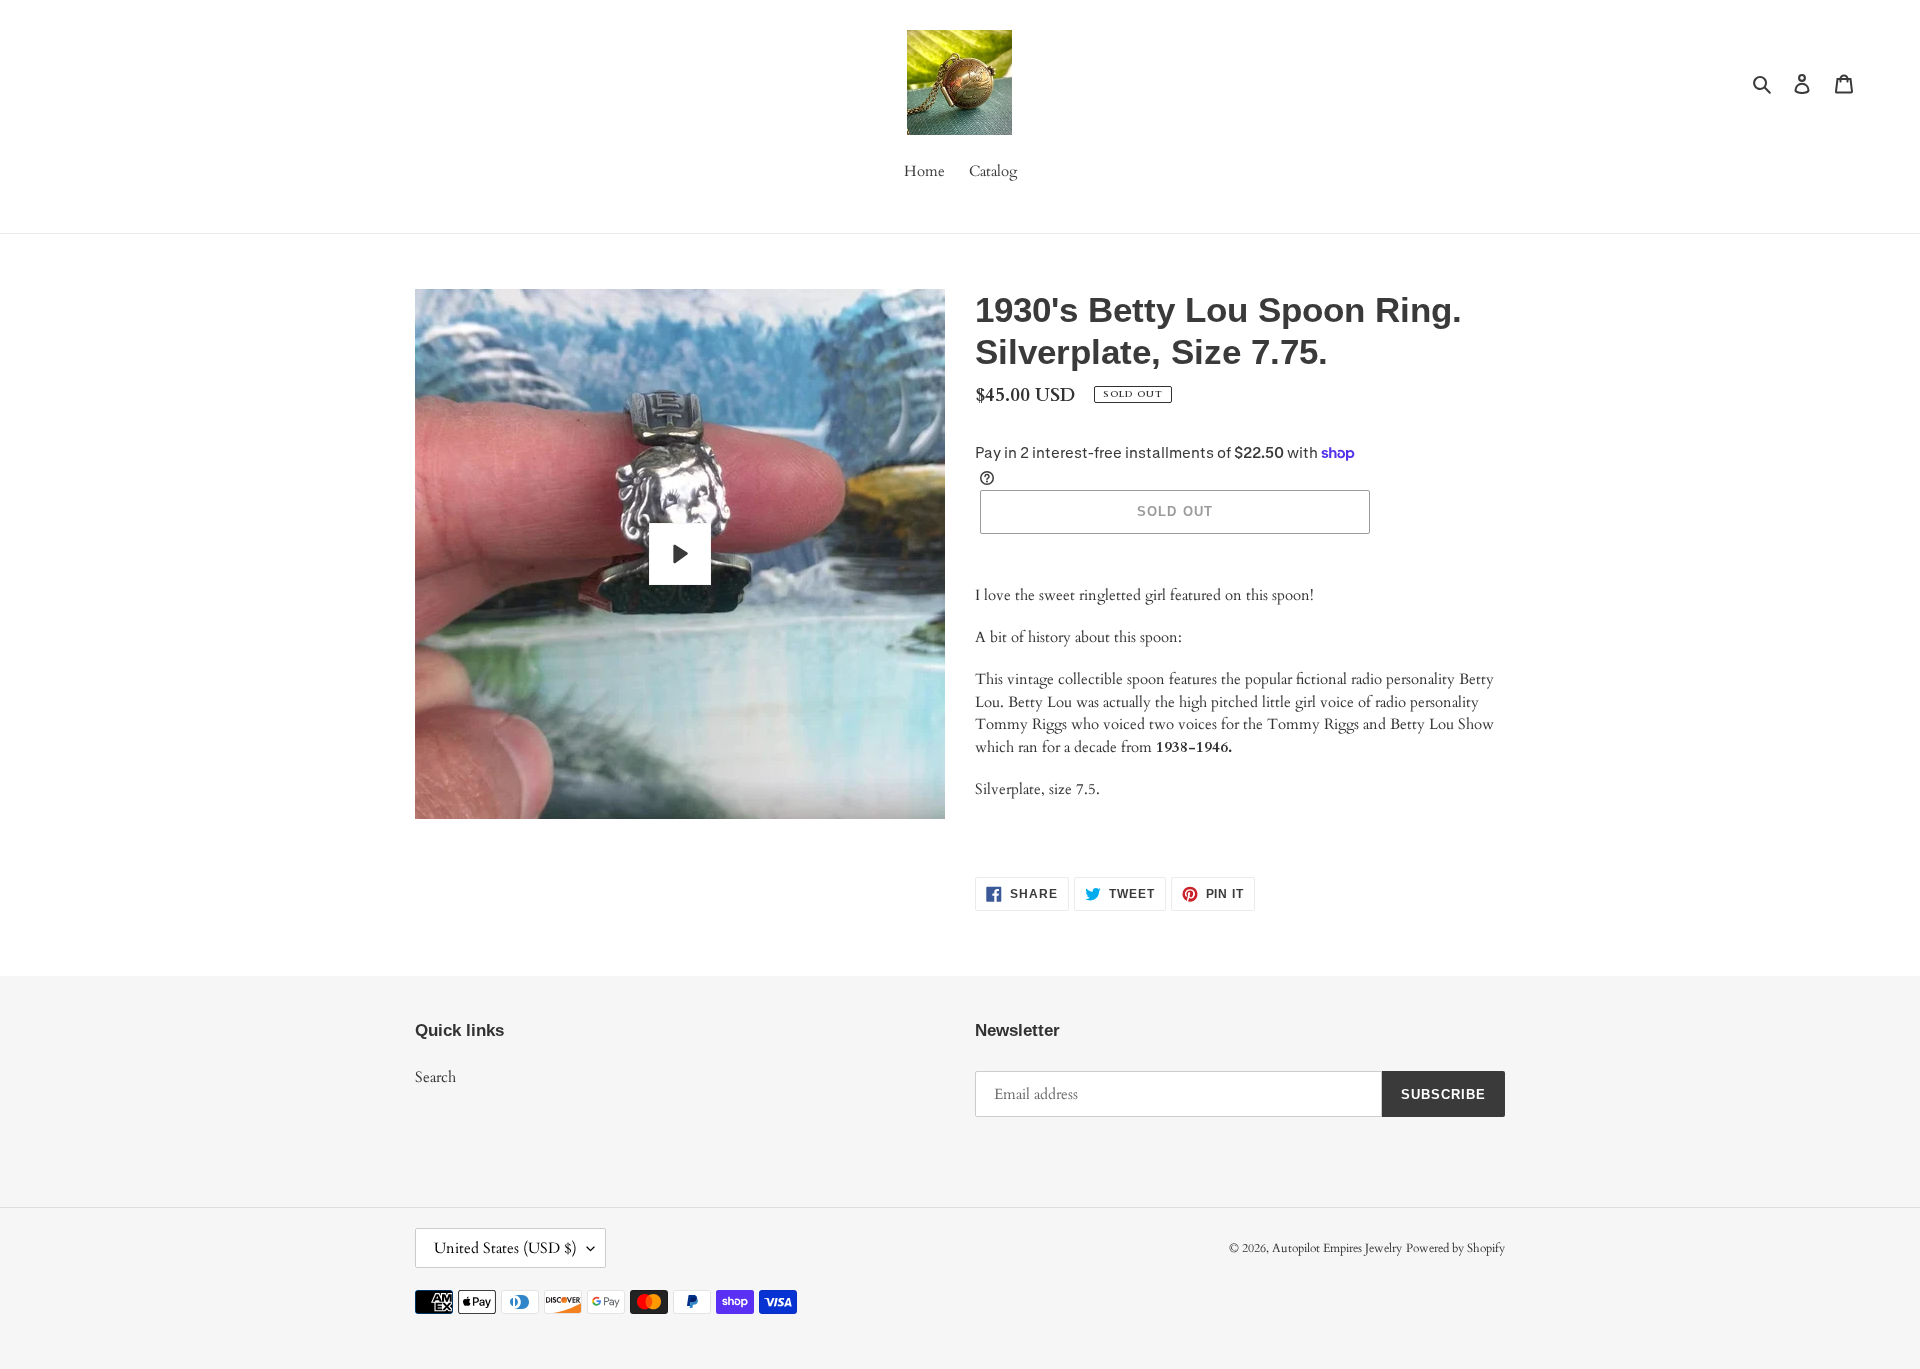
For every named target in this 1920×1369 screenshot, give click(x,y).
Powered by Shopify (1455, 1248)
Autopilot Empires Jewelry (1337, 1248)
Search (435, 1077)
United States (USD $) (505, 1248)
